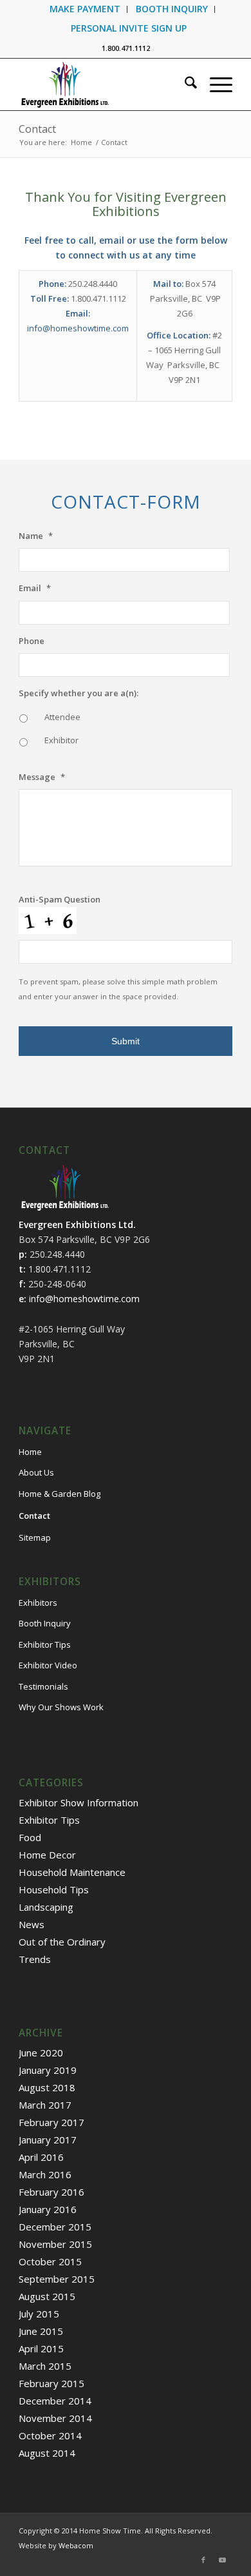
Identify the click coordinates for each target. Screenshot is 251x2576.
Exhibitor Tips (45, 1644)
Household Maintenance (72, 1872)
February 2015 (51, 2383)
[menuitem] (85, 9)
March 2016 (45, 2174)
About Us (36, 1472)
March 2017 (45, 2105)
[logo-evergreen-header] (104, 84)
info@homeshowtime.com (78, 328)
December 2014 (55, 2401)
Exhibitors (38, 1603)
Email (35, 588)
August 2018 (47, 2087)
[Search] (184, 84)
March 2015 (45, 2366)
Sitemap (35, 1537)
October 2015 (50, 2261)
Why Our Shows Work (61, 1707)
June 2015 (41, 2331)
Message (42, 777)
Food (30, 1837)
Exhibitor (61, 740)
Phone (32, 641)
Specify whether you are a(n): (79, 693)
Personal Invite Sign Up (129, 28)
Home (30, 1452)
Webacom (76, 2545)
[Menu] (215, 84)
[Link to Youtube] (223, 2560)
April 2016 (41, 2157)
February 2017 (51, 2122)
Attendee (62, 717)
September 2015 (57, 2279)
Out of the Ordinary (62, 1942)
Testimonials (43, 1686)
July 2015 (39, 2314)
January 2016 (48, 2209)
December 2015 (55, 2227)
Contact (37, 129)
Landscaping (46, 1907)
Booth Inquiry (45, 1623)
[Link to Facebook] (203, 2560)
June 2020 (41, 2053)
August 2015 (47, 2296)
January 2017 (48, 2140)
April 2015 (41, 2348)
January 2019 (48, 2070)
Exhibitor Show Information (79, 1802)
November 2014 (55, 2418)
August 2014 (47, 2453)
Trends (35, 1959)
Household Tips (54, 1889)
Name (36, 536)
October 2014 (50, 2435)
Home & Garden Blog (60, 1494)
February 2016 (51, 2192)
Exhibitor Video (48, 1665)
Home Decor (47, 1855)
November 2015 (55, 2244)
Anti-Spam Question (60, 900)
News (32, 1924)
